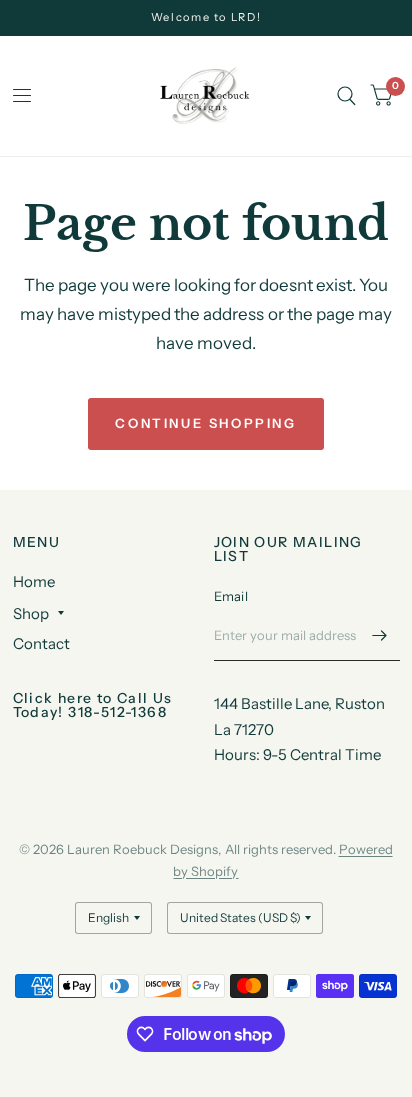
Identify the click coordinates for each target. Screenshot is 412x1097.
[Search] (346, 96)
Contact (41, 643)
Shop (31, 613)
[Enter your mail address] (380, 635)
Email (231, 596)
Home (34, 581)
